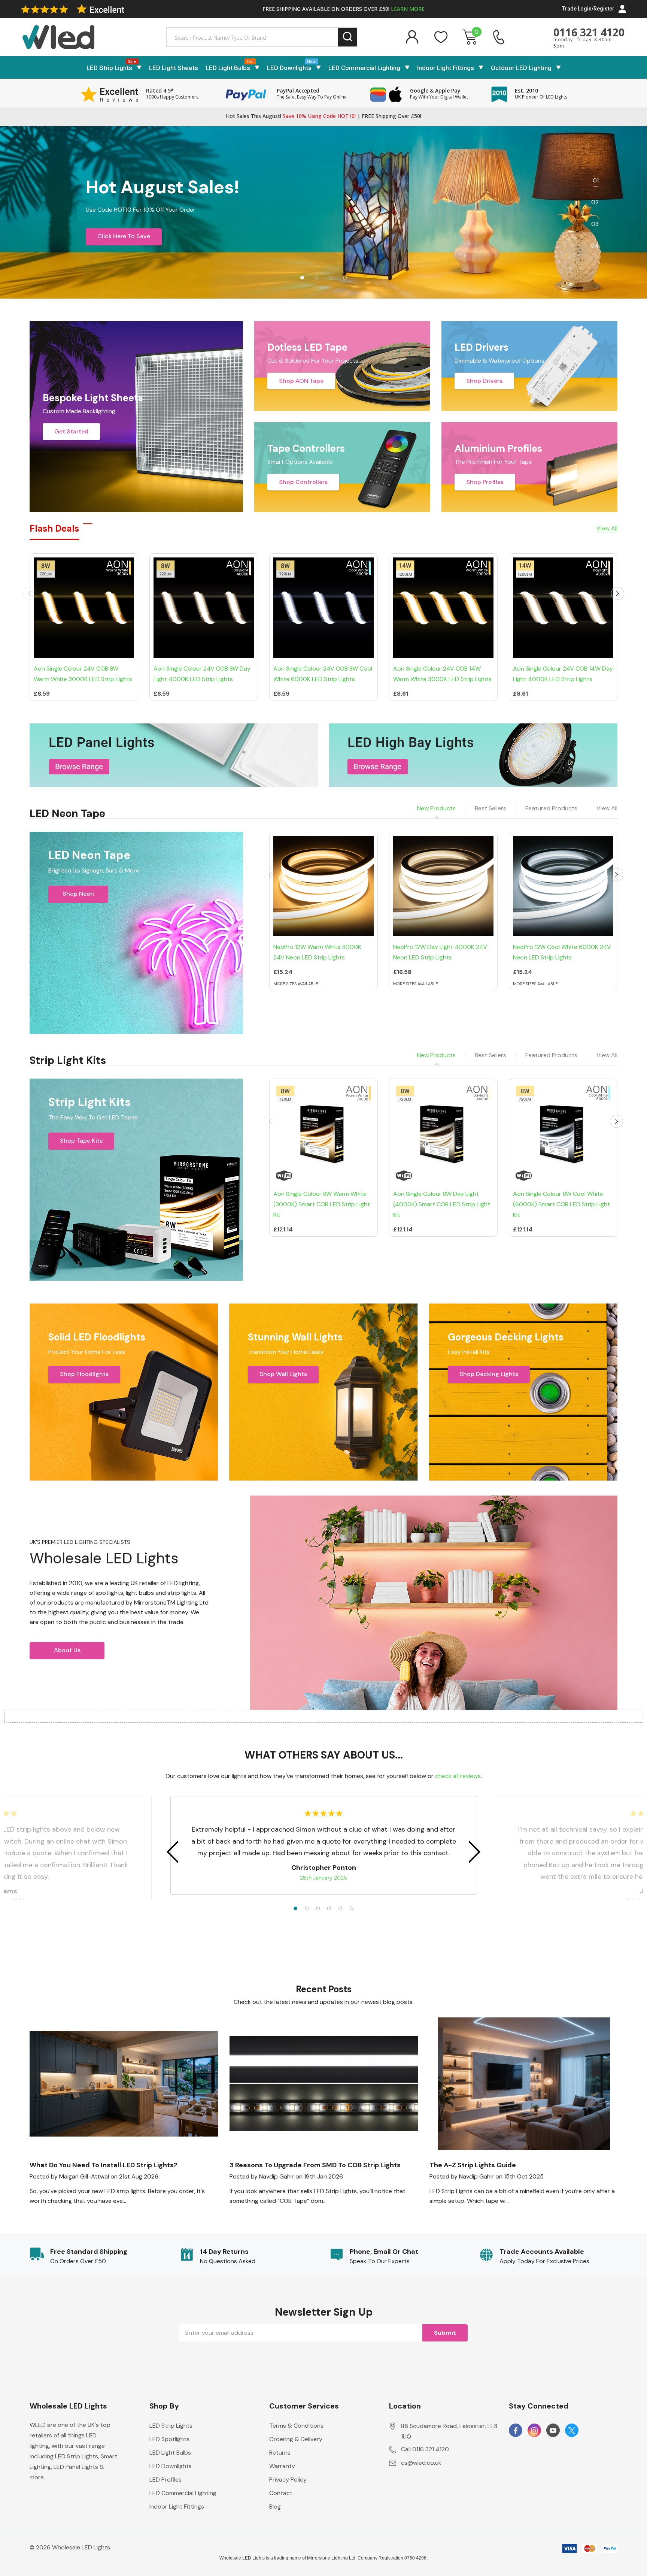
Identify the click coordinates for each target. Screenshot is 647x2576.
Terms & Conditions (296, 2426)
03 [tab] (595, 224)
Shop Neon (78, 894)
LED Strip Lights (109, 68)
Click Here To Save (124, 236)
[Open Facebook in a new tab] (516, 2431)
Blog (275, 2507)
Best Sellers (490, 808)
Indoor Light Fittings (446, 68)
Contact (281, 2493)
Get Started (71, 431)
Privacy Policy (288, 2480)
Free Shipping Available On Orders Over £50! (344, 9)
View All (607, 808)
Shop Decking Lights (489, 1374)
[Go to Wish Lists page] (441, 37)
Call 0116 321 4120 (425, 2449)
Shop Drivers (484, 381)
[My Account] (412, 37)
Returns (280, 2453)
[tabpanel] (323, 212)
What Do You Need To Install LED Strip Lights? (104, 2165)
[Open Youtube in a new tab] (553, 2431)
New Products (436, 808)
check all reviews (458, 1776)
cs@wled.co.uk (421, 2463)
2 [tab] (307, 1908)
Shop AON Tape (301, 381)
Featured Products (551, 808)
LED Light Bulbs (228, 68)
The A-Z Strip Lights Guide (473, 2165)
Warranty (282, 2466)
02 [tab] (595, 202)
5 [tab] (340, 1908)
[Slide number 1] (323, 212)
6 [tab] (352, 1908)
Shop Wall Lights (283, 1374)
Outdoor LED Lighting (521, 68)
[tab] (302, 278)
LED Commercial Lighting (364, 68)
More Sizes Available (296, 984)
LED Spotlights (169, 2439)
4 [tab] (329, 1908)
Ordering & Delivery (296, 2439)
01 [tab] (596, 180)
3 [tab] (318, 1908)
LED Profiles (165, 2480)
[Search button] (348, 37)
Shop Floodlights (84, 1374)
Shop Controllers (303, 482)
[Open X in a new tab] (572, 2431)
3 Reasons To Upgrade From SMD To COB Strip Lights (315, 2165)
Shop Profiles (485, 482)
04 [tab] (595, 246)
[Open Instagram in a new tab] (534, 2431)
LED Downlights (289, 68)
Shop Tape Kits (81, 1141)
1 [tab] (295, 1908)
